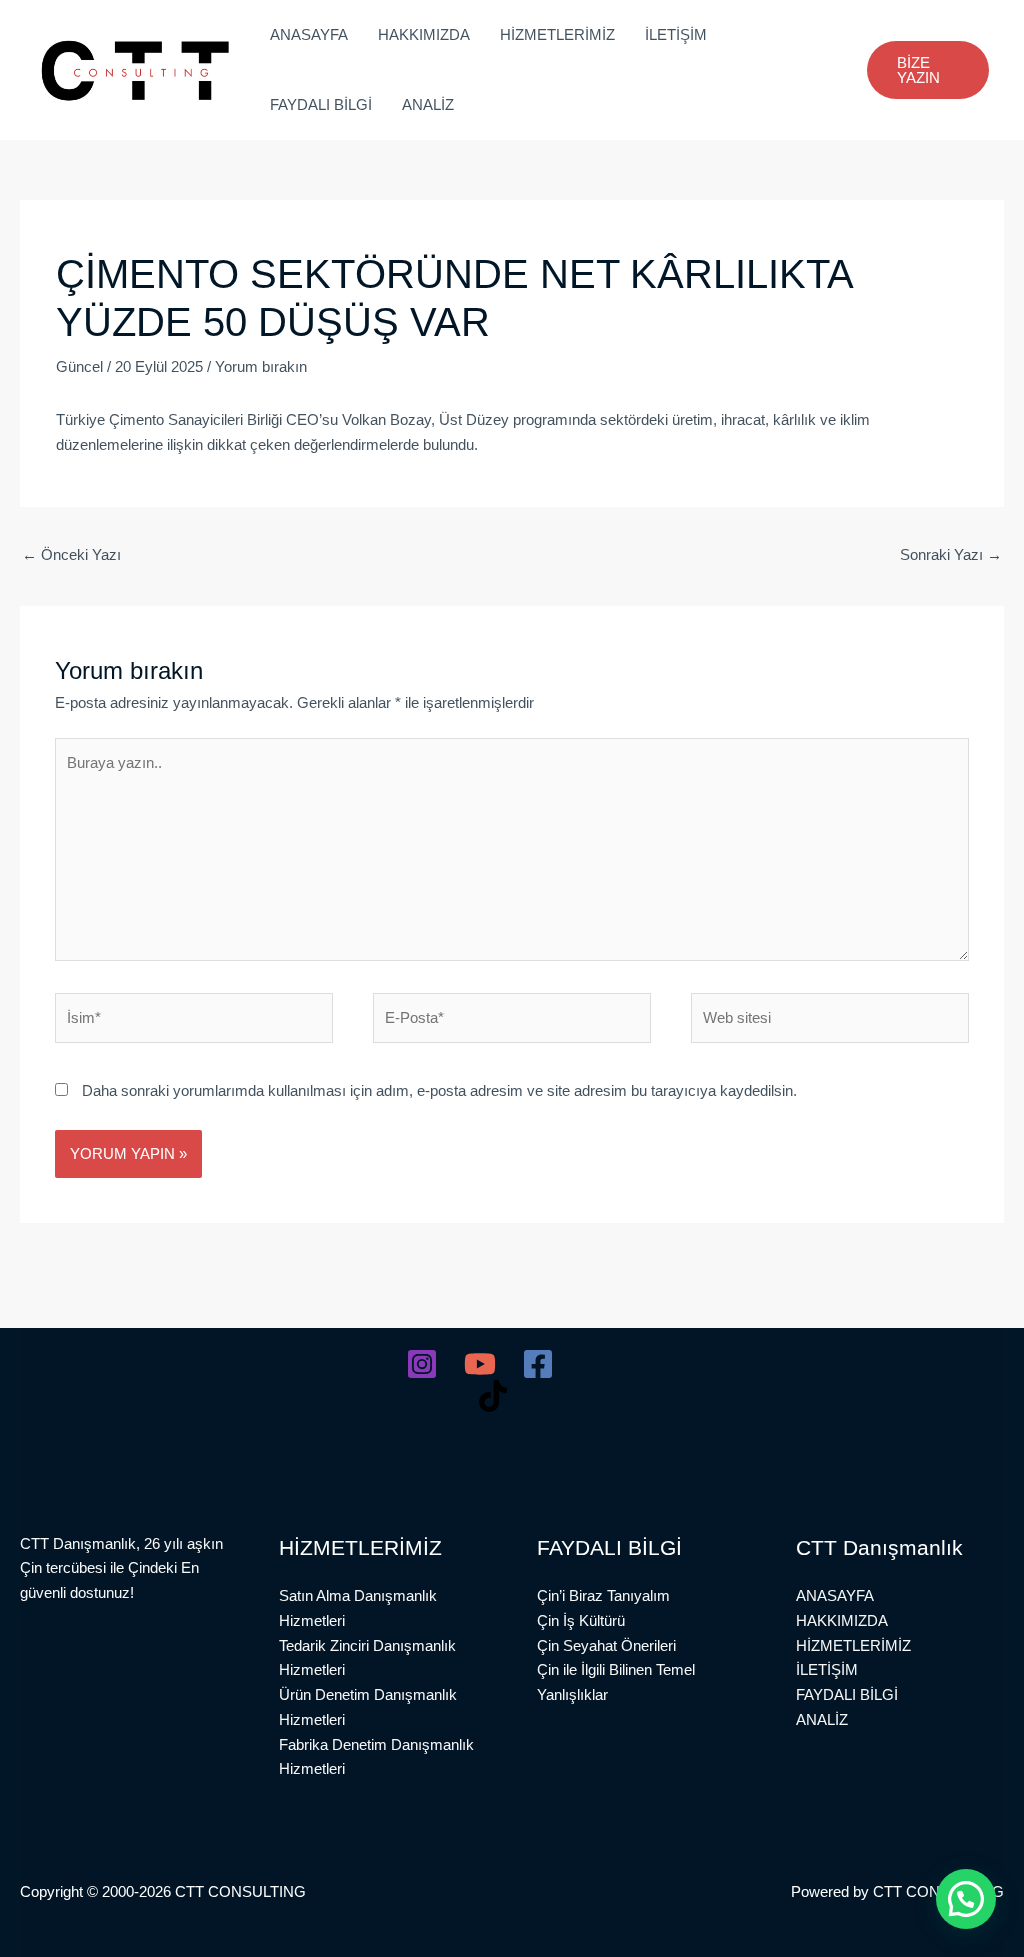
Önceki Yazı (71, 554)
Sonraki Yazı (951, 554)
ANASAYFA (309, 34)
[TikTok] (493, 1396)
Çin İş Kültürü (581, 1620)
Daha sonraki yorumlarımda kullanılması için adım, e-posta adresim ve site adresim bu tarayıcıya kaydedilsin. (439, 1090)
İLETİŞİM (676, 34)
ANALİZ (428, 104)
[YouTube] (480, 1364)
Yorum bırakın (261, 366)
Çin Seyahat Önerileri (606, 1645)
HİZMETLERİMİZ (557, 34)
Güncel (79, 366)
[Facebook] (538, 1364)
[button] (928, 70)
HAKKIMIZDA (424, 34)
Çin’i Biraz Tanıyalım (603, 1595)
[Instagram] (422, 1364)
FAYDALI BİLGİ (321, 104)
